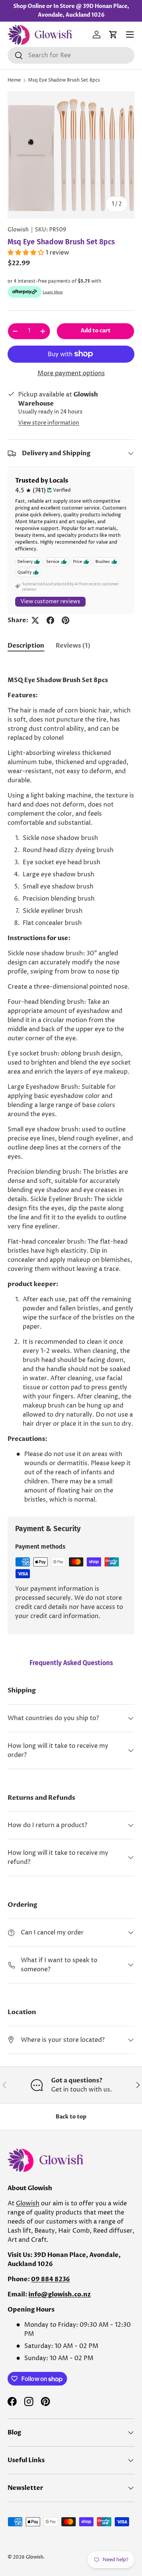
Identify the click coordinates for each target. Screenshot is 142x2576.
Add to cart (96, 331)
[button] (113, 35)
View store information (49, 423)
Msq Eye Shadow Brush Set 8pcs (64, 80)
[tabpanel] (71, 1082)
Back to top (71, 2117)
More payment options (71, 373)
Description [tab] (26, 646)
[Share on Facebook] (50, 620)
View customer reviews (50, 602)
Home (14, 80)
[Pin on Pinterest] (66, 620)
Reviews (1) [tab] (73, 646)
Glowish (18, 230)
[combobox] (71, 55)
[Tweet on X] (35, 620)
